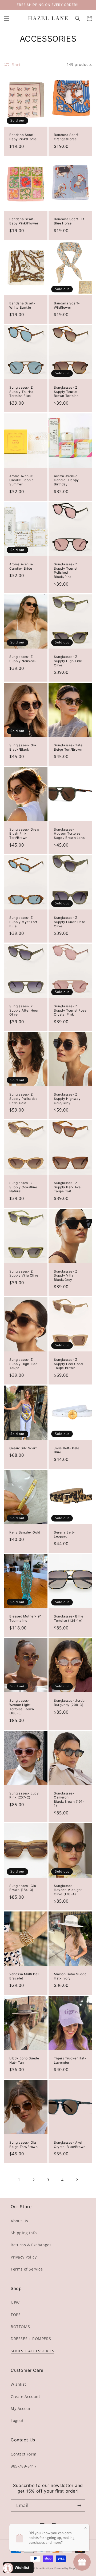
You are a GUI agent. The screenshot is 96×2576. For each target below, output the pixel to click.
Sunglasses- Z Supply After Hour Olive (24, 1010)
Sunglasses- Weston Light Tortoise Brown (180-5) (22, 1707)
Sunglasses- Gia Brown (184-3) (23, 1888)
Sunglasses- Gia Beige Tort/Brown (24, 2145)
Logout (17, 2420)
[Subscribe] (79, 2505)
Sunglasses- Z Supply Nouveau (23, 659)
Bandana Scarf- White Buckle (22, 305)
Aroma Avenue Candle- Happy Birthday (66, 480)
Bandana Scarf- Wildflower (67, 305)
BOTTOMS (20, 2327)
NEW (15, 2303)
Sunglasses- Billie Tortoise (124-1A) (69, 1618)
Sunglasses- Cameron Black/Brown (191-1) (69, 1800)
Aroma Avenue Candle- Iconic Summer (21, 480)
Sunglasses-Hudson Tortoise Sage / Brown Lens (69, 834)
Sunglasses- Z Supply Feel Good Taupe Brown (68, 1364)
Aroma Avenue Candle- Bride (21, 566)
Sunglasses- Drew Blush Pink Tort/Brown (24, 834)
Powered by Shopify (66, 2568)
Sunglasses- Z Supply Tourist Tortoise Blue (21, 392)
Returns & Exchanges (31, 2245)
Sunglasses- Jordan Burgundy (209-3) (70, 1703)
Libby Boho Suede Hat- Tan (24, 2060)
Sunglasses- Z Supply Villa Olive (24, 1273)
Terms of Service (27, 2269)
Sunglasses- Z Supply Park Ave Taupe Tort (67, 1187)
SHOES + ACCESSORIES (32, 2351)
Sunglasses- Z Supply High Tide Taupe (23, 1364)
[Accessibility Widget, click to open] (8, 2568)
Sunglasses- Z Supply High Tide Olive (68, 661)
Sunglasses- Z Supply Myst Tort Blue (23, 922)
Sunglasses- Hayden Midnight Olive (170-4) (68, 1890)
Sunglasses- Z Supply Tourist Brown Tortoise (66, 392)
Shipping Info (24, 2233)
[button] (7, 18)
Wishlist (18, 2384)
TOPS (16, 2315)
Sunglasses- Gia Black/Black (23, 747)
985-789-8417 (24, 2466)
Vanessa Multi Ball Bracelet (24, 1976)
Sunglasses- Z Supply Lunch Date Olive (69, 922)
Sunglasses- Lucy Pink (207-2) (24, 1795)
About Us (19, 2221)
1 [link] (19, 2180)
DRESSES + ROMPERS (31, 2339)
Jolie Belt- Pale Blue (67, 1450)
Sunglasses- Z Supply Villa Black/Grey (66, 1275)
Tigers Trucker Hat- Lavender (70, 2060)
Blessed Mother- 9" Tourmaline (25, 1618)
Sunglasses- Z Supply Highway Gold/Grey (67, 1098)
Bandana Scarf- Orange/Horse (67, 137)
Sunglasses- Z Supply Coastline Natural (23, 1187)
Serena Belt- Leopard (64, 1534)
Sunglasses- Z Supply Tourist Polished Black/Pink (66, 570)
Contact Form (23, 2454)
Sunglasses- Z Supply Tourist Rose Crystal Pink (70, 1010)
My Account (22, 2408)
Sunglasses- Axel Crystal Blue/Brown (70, 2145)
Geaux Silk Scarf (23, 1448)
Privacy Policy (24, 2257)
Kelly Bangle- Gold (25, 1532)
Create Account (25, 2396)
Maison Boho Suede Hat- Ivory (70, 1976)
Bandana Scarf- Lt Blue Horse (69, 221)
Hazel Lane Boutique (41, 2568)
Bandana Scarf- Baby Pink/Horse (23, 137)
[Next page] (77, 2180)
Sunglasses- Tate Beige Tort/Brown (68, 747)
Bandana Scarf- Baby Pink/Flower (24, 221)
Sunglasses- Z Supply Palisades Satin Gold (23, 1098)
